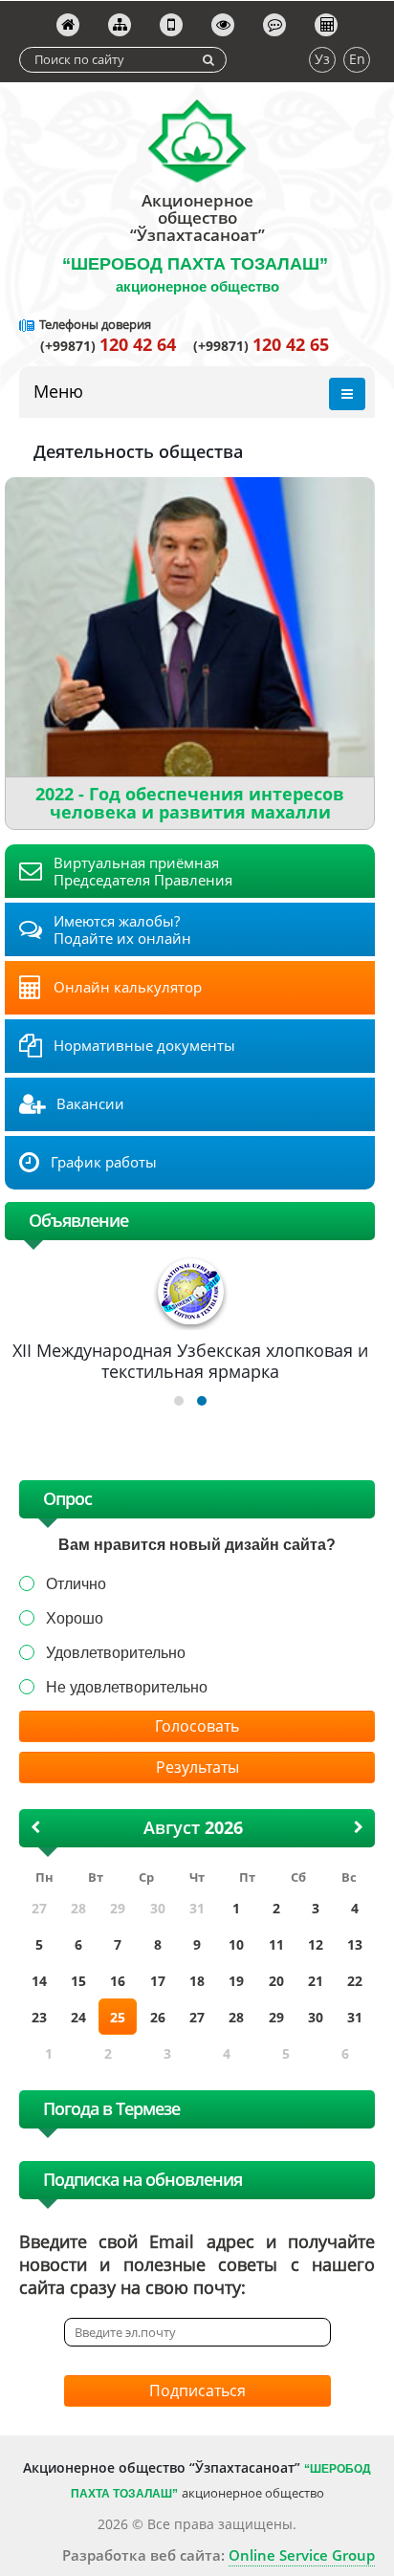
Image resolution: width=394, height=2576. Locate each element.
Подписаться (197, 2390)
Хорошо (75, 1618)
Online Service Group (302, 2555)
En (357, 59)
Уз (322, 59)
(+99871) (108, 346)
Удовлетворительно (116, 1653)
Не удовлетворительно (127, 1687)
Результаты (197, 1767)
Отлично (76, 1584)
